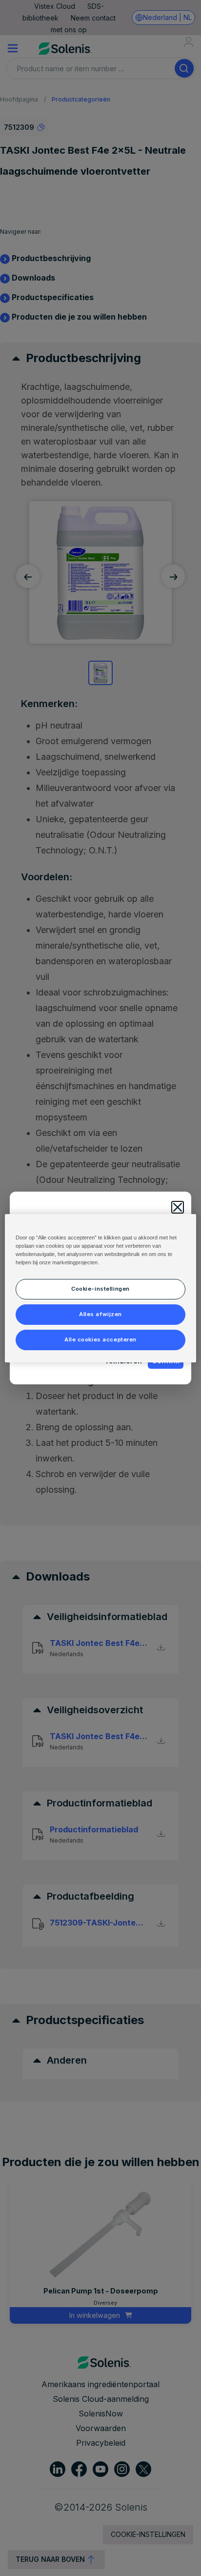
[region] (100, 1288)
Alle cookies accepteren (100, 1339)
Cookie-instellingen (100, 1289)
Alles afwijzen (100, 1314)
